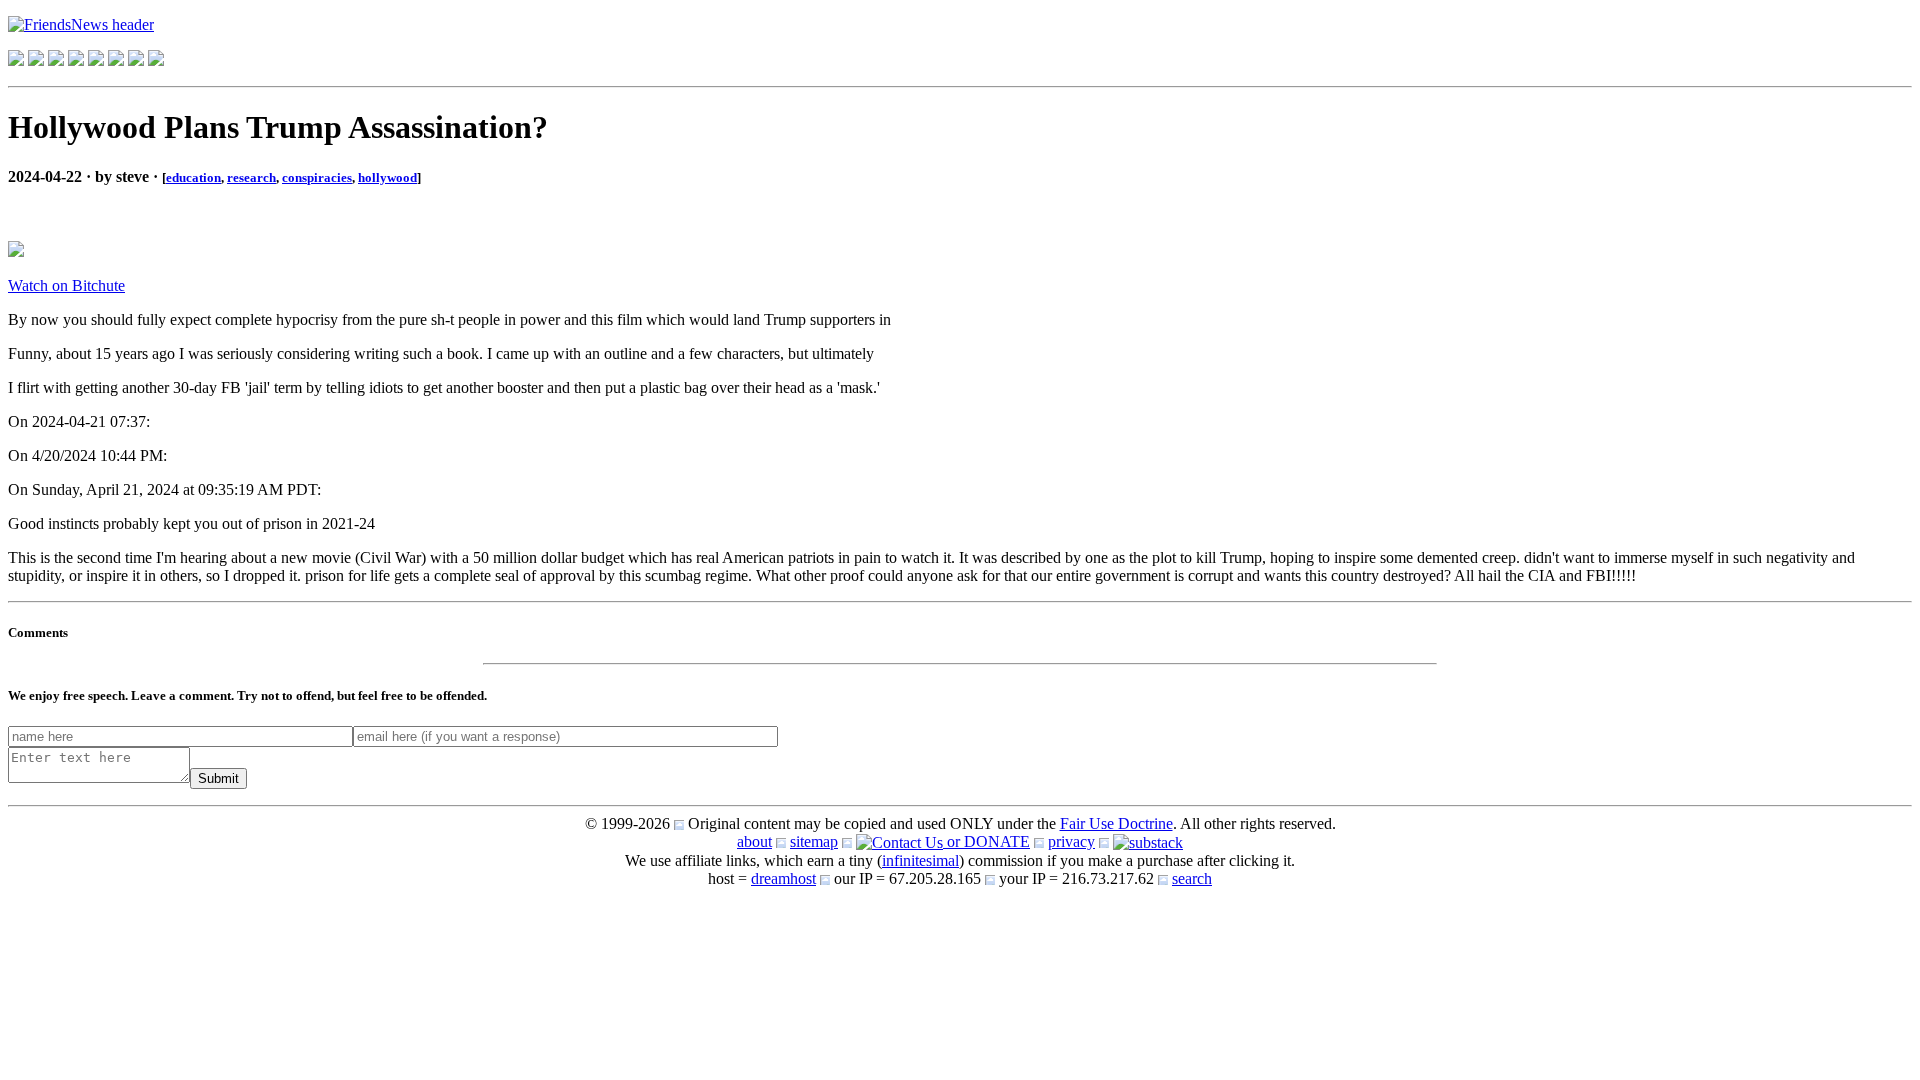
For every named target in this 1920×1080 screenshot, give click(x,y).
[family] (96, 60)
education (193, 177)
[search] (136, 60)
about (754, 841)
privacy (1071, 841)
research (251, 177)
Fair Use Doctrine (1116, 823)
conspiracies (317, 177)
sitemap (814, 841)
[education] (76, 60)
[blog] (36, 60)
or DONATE (986, 841)
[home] (16, 60)
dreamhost (783, 878)
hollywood (387, 177)
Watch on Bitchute (66, 285)
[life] (116, 60)
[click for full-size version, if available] (16, 251)
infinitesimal (920, 860)
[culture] (56, 60)
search (1192, 878)
